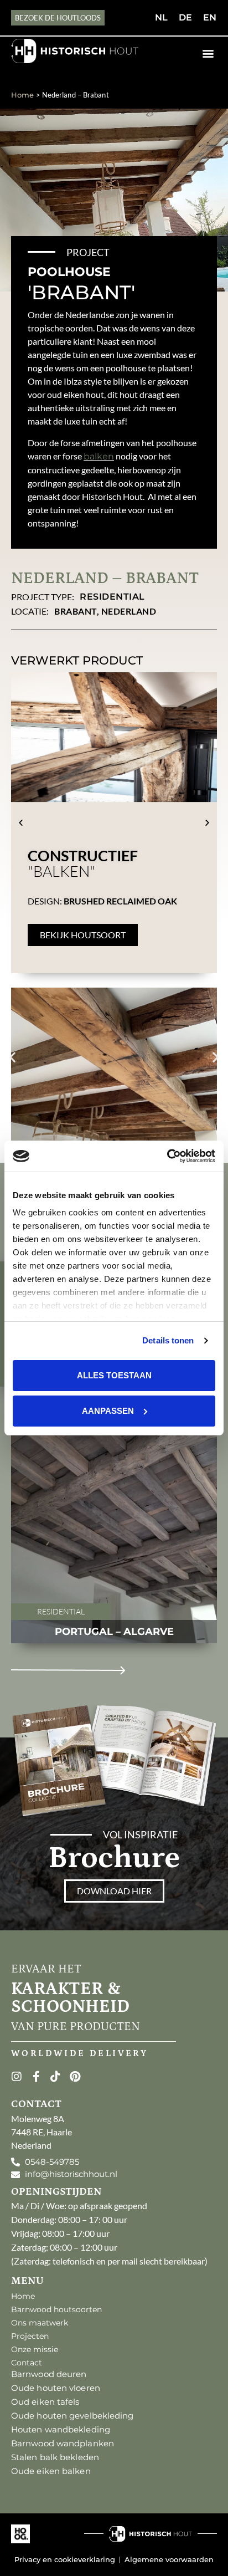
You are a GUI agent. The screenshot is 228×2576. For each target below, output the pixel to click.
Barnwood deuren (49, 2374)
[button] (208, 53)
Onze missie (35, 2349)
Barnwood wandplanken (63, 2443)
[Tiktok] (55, 2077)
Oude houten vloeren (56, 2388)
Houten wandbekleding (61, 2429)
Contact (27, 2363)
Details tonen (168, 1340)
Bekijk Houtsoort (83, 935)
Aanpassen (108, 1411)
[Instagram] (17, 2077)
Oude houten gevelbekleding (72, 2416)
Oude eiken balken (51, 2471)
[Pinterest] (75, 2077)
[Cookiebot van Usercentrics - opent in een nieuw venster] (167, 1156)
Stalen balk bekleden (55, 2457)
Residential (112, 597)
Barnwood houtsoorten (56, 2309)
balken (99, 456)
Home (22, 95)
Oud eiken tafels (45, 2402)
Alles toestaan (114, 1375)
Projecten (30, 2336)
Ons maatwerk (40, 2323)
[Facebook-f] (36, 2077)
